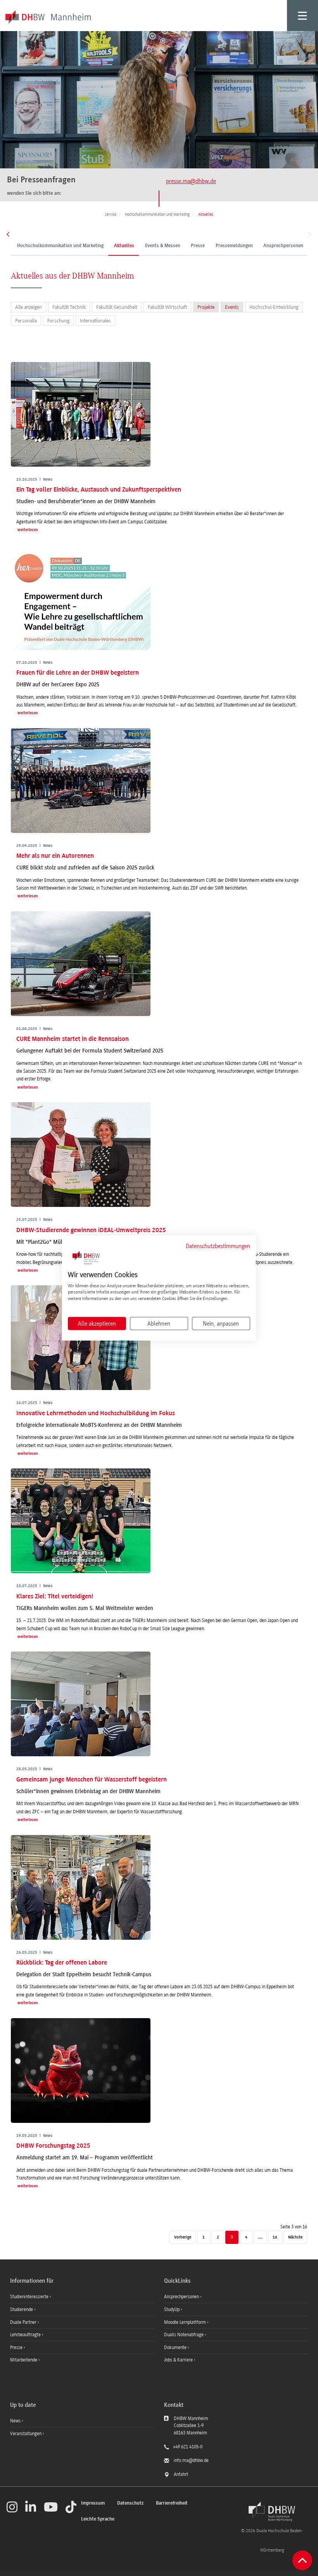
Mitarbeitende (24, 2360)
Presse (198, 246)
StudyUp (172, 2309)
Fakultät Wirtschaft (167, 307)
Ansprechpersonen (283, 246)
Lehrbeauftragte (26, 2335)
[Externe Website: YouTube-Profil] (51, 2507)
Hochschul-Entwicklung (274, 307)
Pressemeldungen (234, 246)
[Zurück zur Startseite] (272, 2512)
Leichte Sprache (98, 2519)
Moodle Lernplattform (186, 2322)
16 (275, 2238)
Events (232, 307)
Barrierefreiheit (172, 2503)
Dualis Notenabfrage (184, 2335)
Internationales (95, 321)
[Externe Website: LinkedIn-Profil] (31, 2507)
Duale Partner (24, 2322)
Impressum (93, 2503)
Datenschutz (130, 2503)
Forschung (58, 321)
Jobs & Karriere (179, 2360)
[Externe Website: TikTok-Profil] (71, 2507)
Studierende (22, 2309)
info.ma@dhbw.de (191, 2460)
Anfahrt (181, 2474)
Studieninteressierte (30, 2297)
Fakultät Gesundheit (117, 307)
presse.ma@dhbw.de (191, 181)
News (15, 2421)
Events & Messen (163, 246)
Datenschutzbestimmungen (218, 1246)
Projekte (206, 307)
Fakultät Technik (69, 307)
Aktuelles (124, 246)
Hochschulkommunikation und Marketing (60, 246)
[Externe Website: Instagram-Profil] (12, 2507)
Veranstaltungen (26, 2434)
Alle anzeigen (29, 307)
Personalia (26, 321)
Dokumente (176, 2347)
